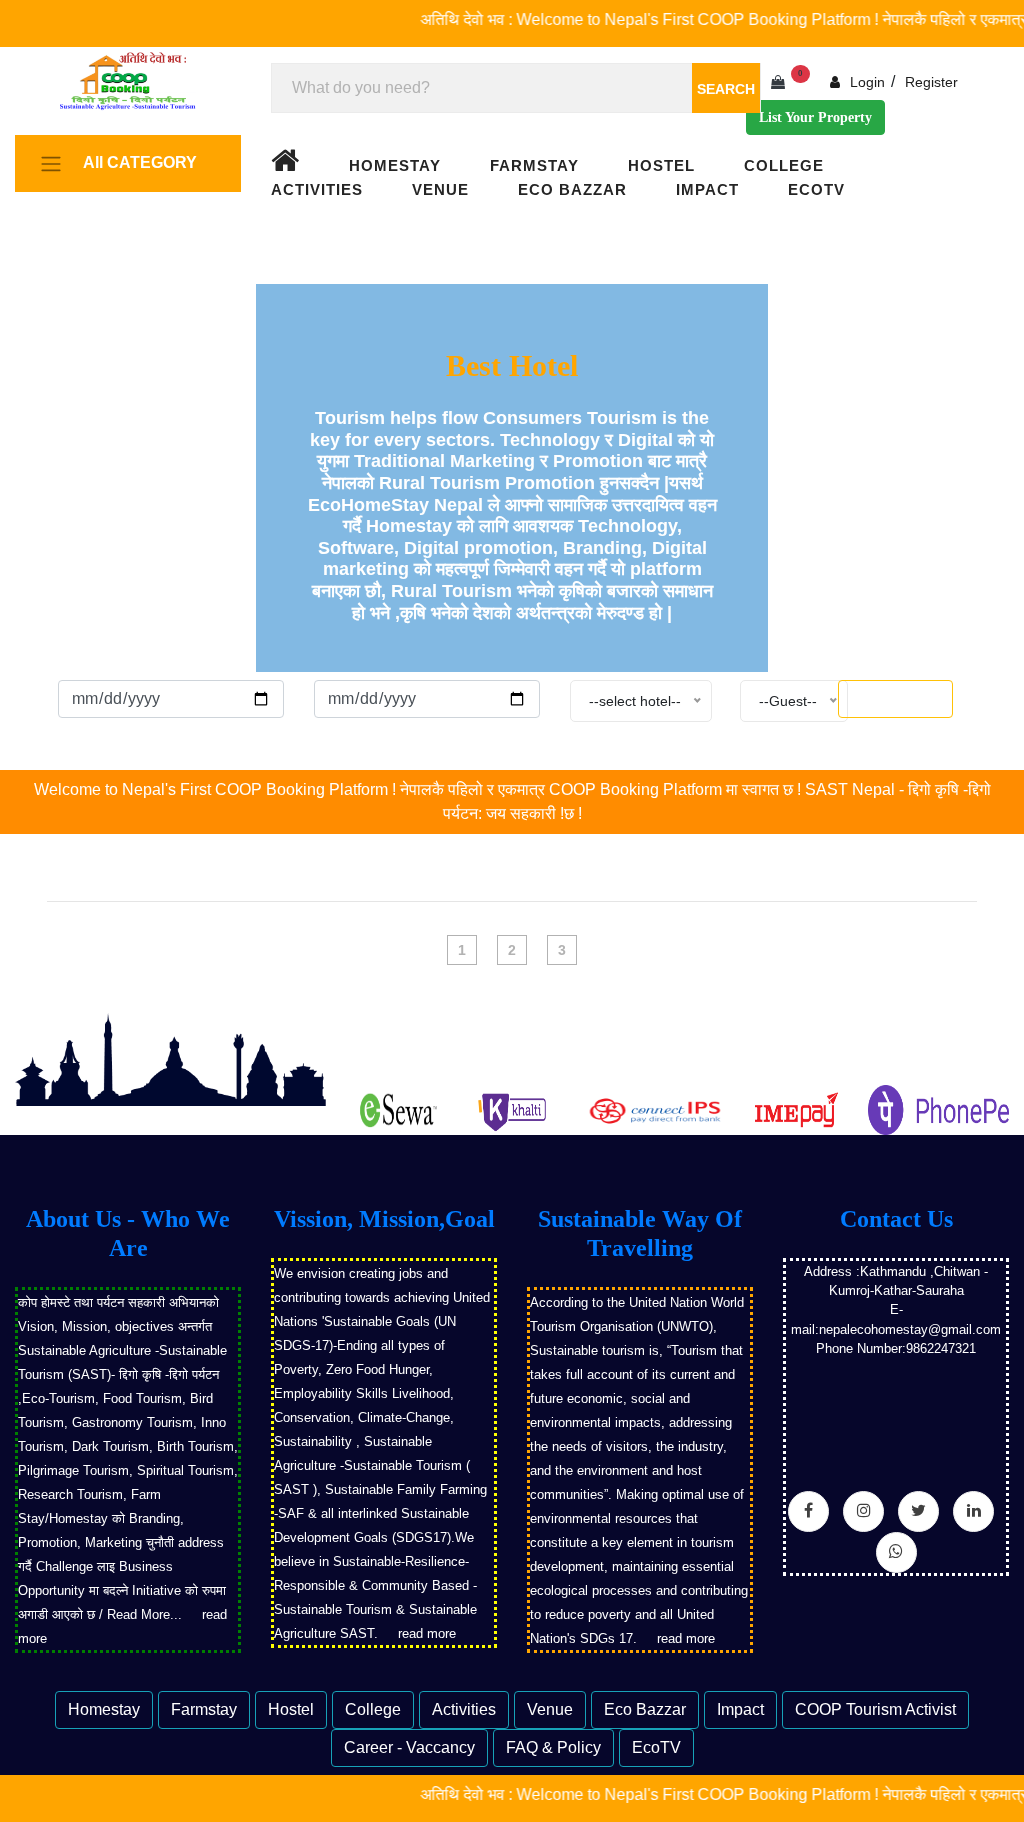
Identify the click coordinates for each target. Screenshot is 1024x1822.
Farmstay (534, 165)
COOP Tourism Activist (875, 1709)
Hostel (661, 165)
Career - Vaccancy (409, 1747)
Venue (440, 189)
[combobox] (516, 88)
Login (865, 82)
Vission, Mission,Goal (384, 1219)
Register (931, 82)
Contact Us (896, 1219)
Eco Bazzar (572, 189)
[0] (781, 82)
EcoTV (816, 189)
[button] (123, 163)
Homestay (395, 165)
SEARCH (726, 89)
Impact (707, 189)
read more (427, 1633)
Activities (317, 189)
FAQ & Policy (553, 1747)
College (784, 165)
